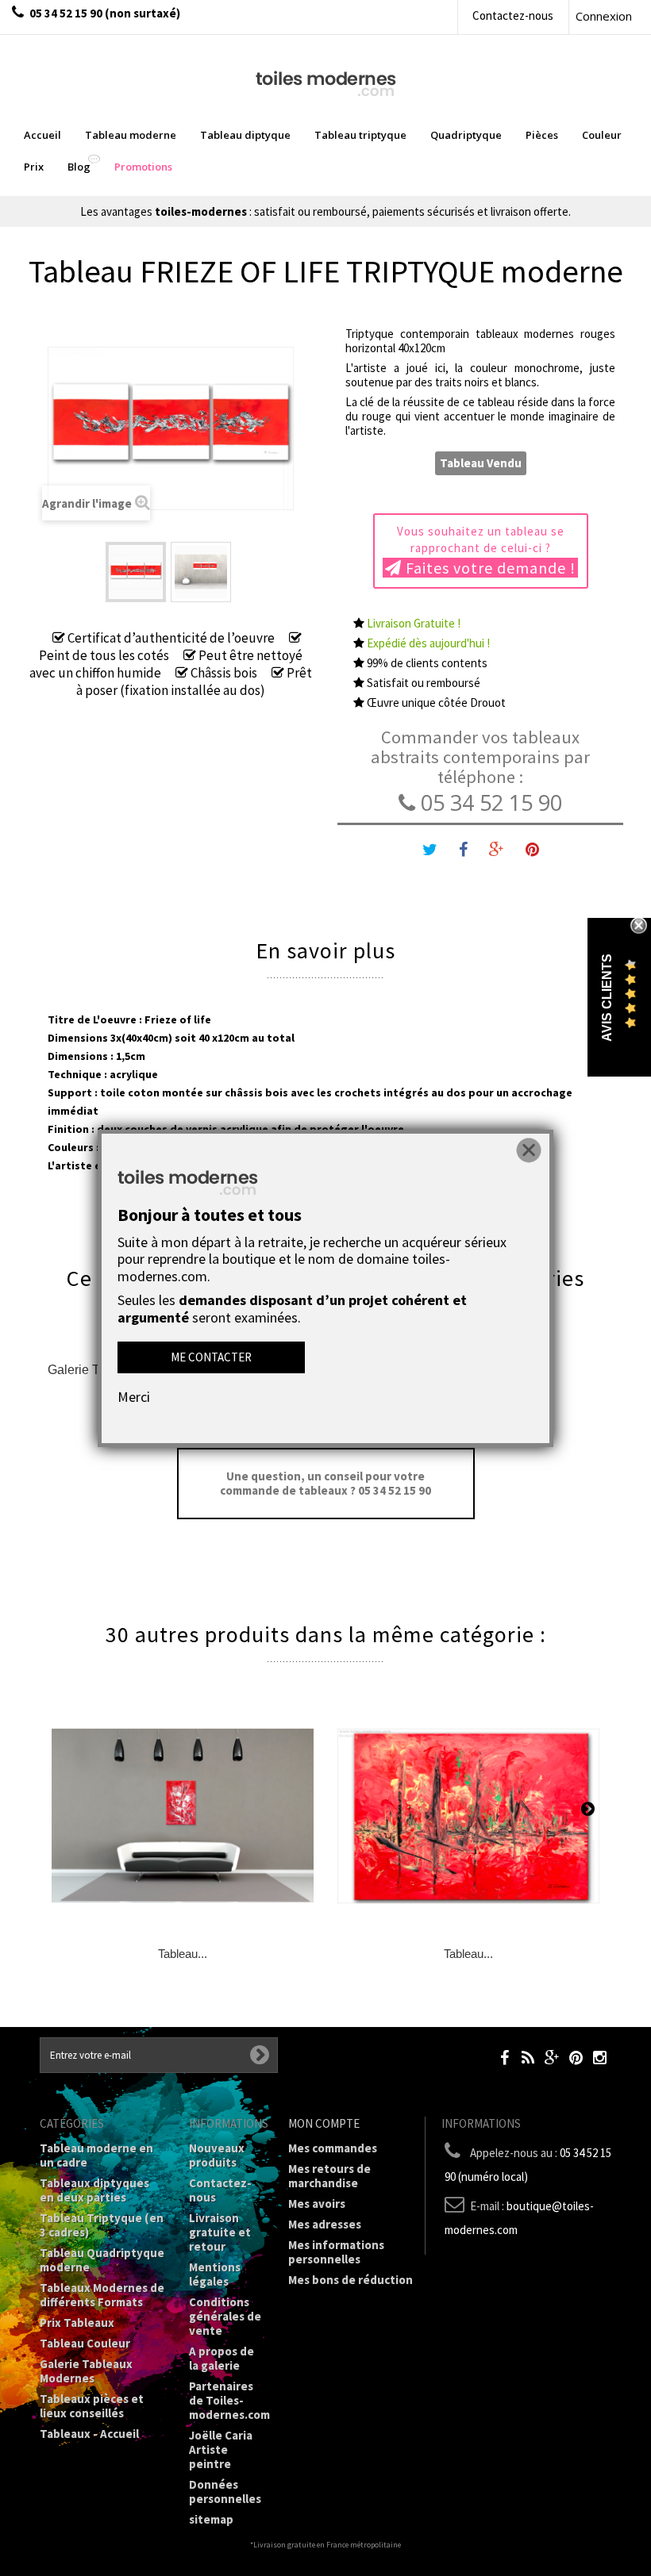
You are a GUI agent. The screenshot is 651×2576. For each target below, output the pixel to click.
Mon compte (324, 2123)
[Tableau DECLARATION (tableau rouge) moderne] (183, 1816)
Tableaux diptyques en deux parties (94, 2190)
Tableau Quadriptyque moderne (102, 2260)
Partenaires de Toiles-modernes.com (229, 2400)
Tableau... (183, 1954)
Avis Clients (607, 998)
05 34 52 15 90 (489, 802)
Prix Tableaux (77, 2323)
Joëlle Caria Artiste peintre (221, 2449)
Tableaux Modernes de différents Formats (102, 2295)
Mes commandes (333, 2148)
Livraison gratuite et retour (220, 2232)
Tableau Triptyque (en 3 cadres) (102, 2225)
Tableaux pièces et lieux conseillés (92, 2406)
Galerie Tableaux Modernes (86, 2371)
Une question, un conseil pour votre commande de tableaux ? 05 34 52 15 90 (325, 1483)
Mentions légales (215, 2274)
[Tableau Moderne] (326, 82)
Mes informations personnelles (336, 2252)
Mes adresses (325, 2224)
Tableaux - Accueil (89, 2434)
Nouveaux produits (217, 2155)
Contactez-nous (513, 15)
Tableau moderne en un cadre (96, 2155)
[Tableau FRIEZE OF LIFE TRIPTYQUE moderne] (136, 572)
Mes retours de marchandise (329, 2176)
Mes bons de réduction (351, 2280)
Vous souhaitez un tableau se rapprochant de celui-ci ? (487, 551)
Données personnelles (225, 2492)
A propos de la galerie (221, 2358)
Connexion (604, 16)
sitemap (211, 2519)
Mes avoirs (317, 2204)
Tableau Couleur (85, 2343)
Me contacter (211, 1357)
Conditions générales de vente (225, 2316)
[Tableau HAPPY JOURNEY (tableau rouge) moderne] (468, 1816)
